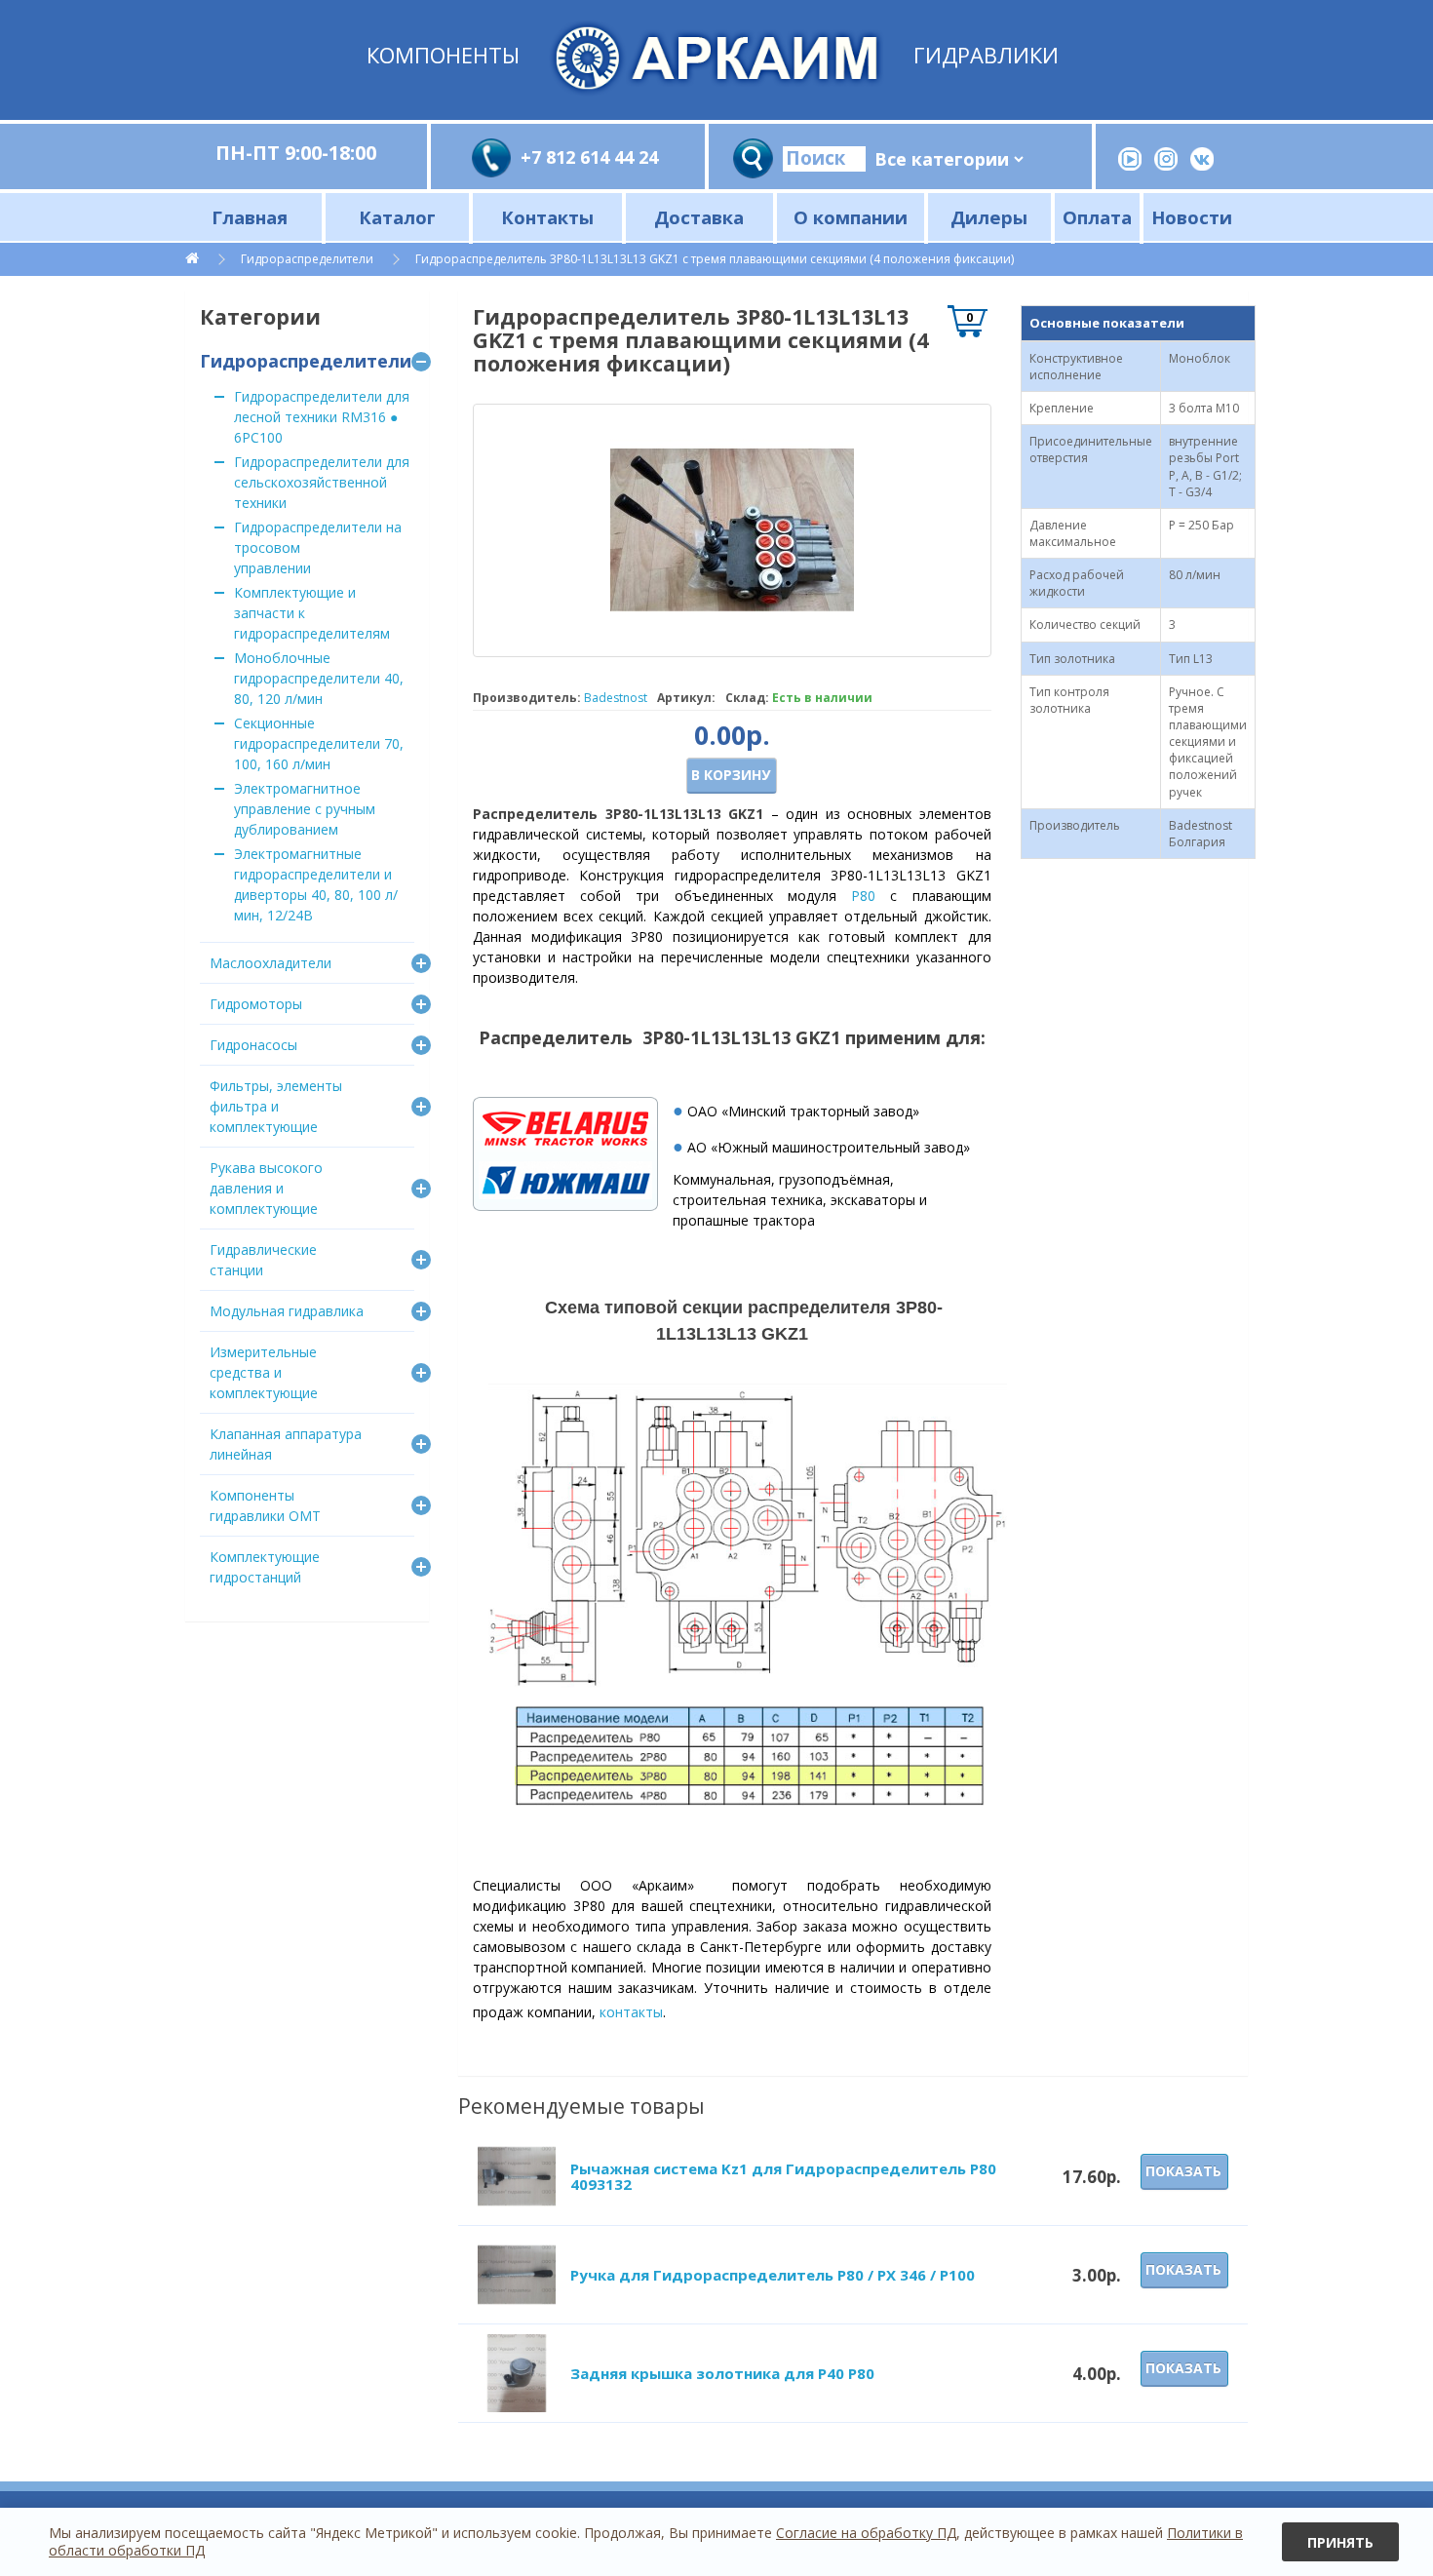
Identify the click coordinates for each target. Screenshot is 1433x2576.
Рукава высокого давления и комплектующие (266, 1188)
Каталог (397, 217)
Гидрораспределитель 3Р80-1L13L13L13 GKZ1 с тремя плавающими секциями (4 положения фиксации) (715, 259)
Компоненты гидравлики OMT (265, 1505)
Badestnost (616, 698)
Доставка (699, 217)
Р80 (863, 896)
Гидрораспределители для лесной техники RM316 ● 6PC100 (322, 417)
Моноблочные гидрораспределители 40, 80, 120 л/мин (319, 678)
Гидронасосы (253, 1045)
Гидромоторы (256, 1004)
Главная (250, 217)
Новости (1192, 217)
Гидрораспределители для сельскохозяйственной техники (322, 482)
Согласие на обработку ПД (866, 2533)
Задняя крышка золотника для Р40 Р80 (722, 2373)
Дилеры (989, 217)
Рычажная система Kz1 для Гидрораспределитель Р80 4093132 (783, 2177)
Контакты (547, 217)
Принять (1340, 2542)
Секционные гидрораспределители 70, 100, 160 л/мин (319, 743)
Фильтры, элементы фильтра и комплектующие (276, 1106)
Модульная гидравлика (287, 1311)
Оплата (1097, 217)
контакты (631, 2012)
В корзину (731, 775)
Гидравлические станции (263, 1260)
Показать (1183, 2171)
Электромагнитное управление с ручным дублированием (305, 809)
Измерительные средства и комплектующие (264, 1372)
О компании (851, 217)
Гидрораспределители (307, 259)
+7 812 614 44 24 (589, 157)
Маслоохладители (271, 963)
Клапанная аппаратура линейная (286, 1444)
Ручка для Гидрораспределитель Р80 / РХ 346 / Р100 (773, 2275)
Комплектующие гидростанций (265, 1567)
